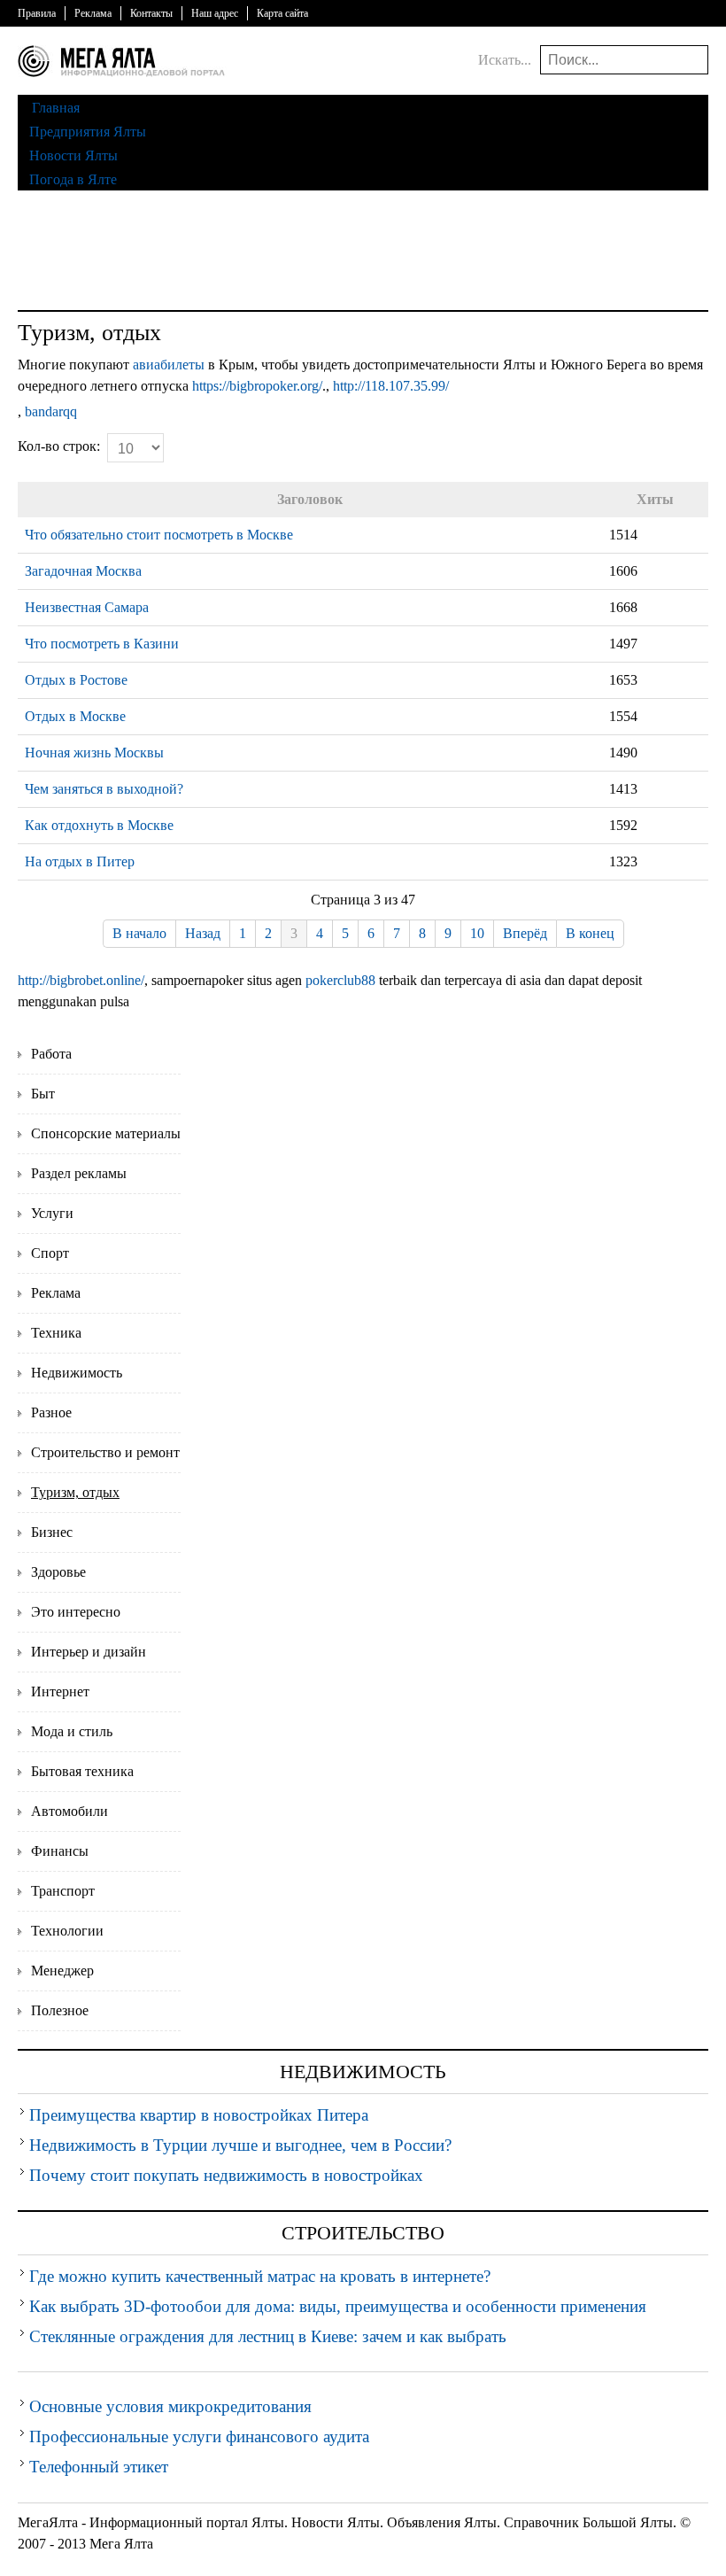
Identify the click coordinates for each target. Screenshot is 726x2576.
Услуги (52, 1213)
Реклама (93, 13)
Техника (56, 1333)
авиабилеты (169, 365)
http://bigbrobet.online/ (81, 980)
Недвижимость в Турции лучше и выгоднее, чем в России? (240, 2145)
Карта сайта (282, 13)
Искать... (505, 60)
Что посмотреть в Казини (102, 644)
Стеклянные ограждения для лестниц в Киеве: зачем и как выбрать (268, 2336)
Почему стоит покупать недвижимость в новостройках (226, 2175)
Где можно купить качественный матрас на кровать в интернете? (260, 2276)
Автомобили (70, 1811)
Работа (51, 1054)
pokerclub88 (340, 980)
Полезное (60, 2010)
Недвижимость (77, 1373)
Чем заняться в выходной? (104, 789)
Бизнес (52, 1532)
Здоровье (58, 1572)
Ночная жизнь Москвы (94, 753)
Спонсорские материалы (106, 1133)
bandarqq (51, 411)
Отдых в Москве (75, 716)
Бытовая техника (82, 1771)
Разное (51, 1412)
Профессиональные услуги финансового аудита (199, 2436)
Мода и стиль (72, 1731)
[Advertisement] (363, 252)
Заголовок (310, 499)
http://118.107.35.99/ (391, 386)
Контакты (151, 13)
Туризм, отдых (75, 1492)
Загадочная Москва (83, 571)
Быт (43, 1094)
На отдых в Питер (80, 861)
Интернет (60, 1691)
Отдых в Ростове (76, 680)
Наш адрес (215, 13)
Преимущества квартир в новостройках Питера (199, 2115)
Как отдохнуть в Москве (99, 825)
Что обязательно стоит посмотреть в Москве (159, 535)
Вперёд (525, 933)
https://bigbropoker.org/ (257, 386)
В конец (590, 933)
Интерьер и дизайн (89, 1652)
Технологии (67, 1931)
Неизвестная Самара (87, 607)
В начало (139, 933)
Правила (37, 13)
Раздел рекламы (79, 1173)
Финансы (60, 1851)
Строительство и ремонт (105, 1452)
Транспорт (63, 1891)
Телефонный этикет (99, 2467)
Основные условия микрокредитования (170, 2406)
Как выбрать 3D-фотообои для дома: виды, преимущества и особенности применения (338, 2306)
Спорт (50, 1253)
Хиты (655, 499)
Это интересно (76, 1612)
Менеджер (62, 1971)
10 (477, 933)
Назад (203, 933)
